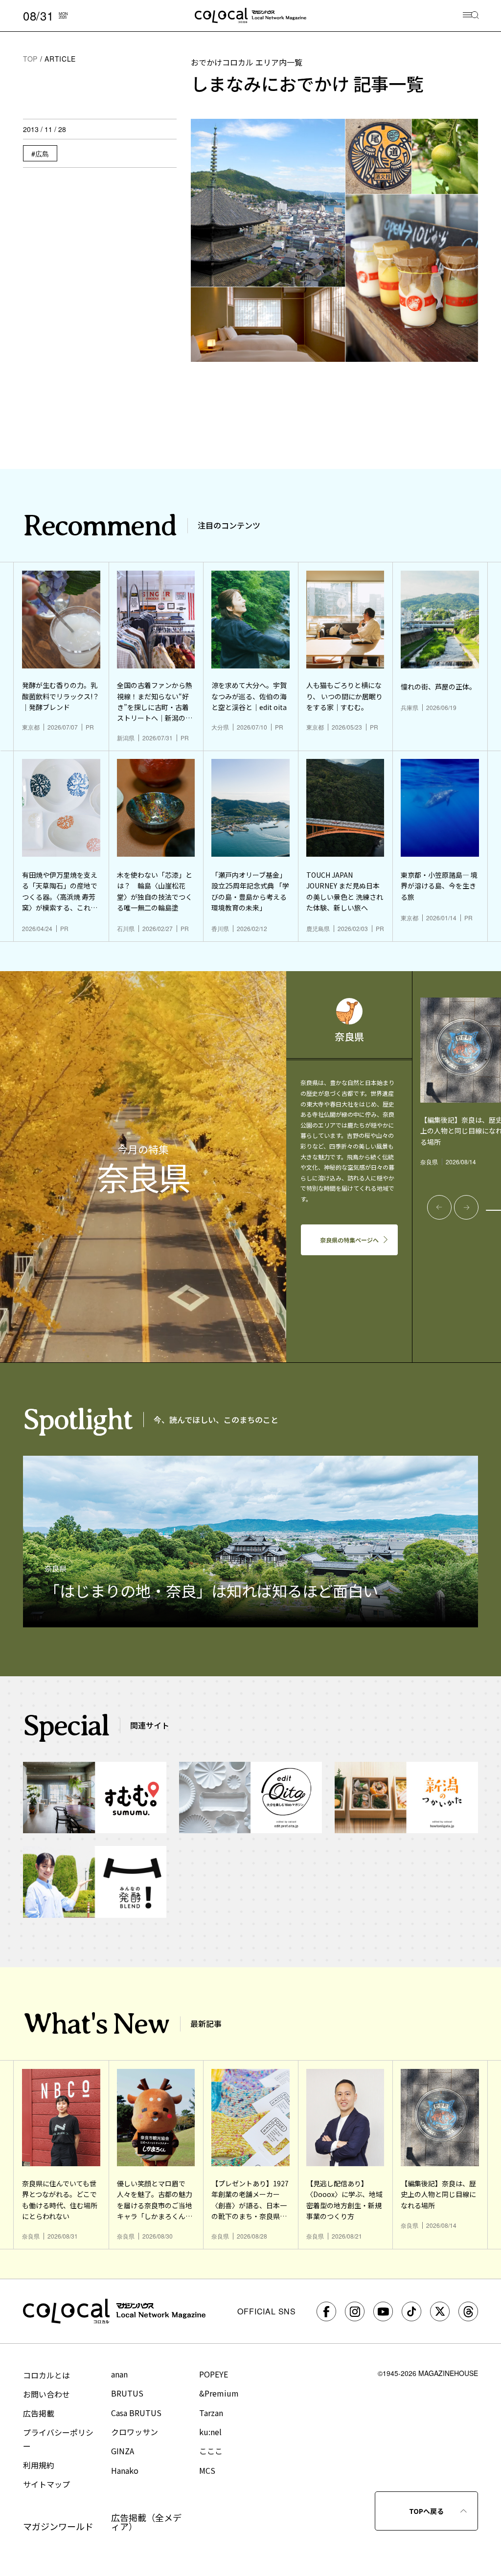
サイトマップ (46, 2484)
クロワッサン (135, 2432)
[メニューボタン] (471, 16)
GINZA (123, 2451)
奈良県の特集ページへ (349, 1240)
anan (119, 2374)
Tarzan (211, 2413)
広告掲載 (39, 2413)
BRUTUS (127, 2393)
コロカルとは (46, 2375)
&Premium (219, 2393)
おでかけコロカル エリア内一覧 (247, 62)
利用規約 (39, 2465)
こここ (211, 2451)
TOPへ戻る (426, 2511)
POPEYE (214, 2374)
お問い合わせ (46, 2394)
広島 (42, 154)
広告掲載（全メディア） (146, 2522)
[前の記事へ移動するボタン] (439, 1207)
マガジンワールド (58, 2526)
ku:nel (210, 2432)
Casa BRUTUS (136, 2413)
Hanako (125, 2470)
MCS (207, 2470)
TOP (30, 59)
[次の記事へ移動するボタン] (466, 1207)
